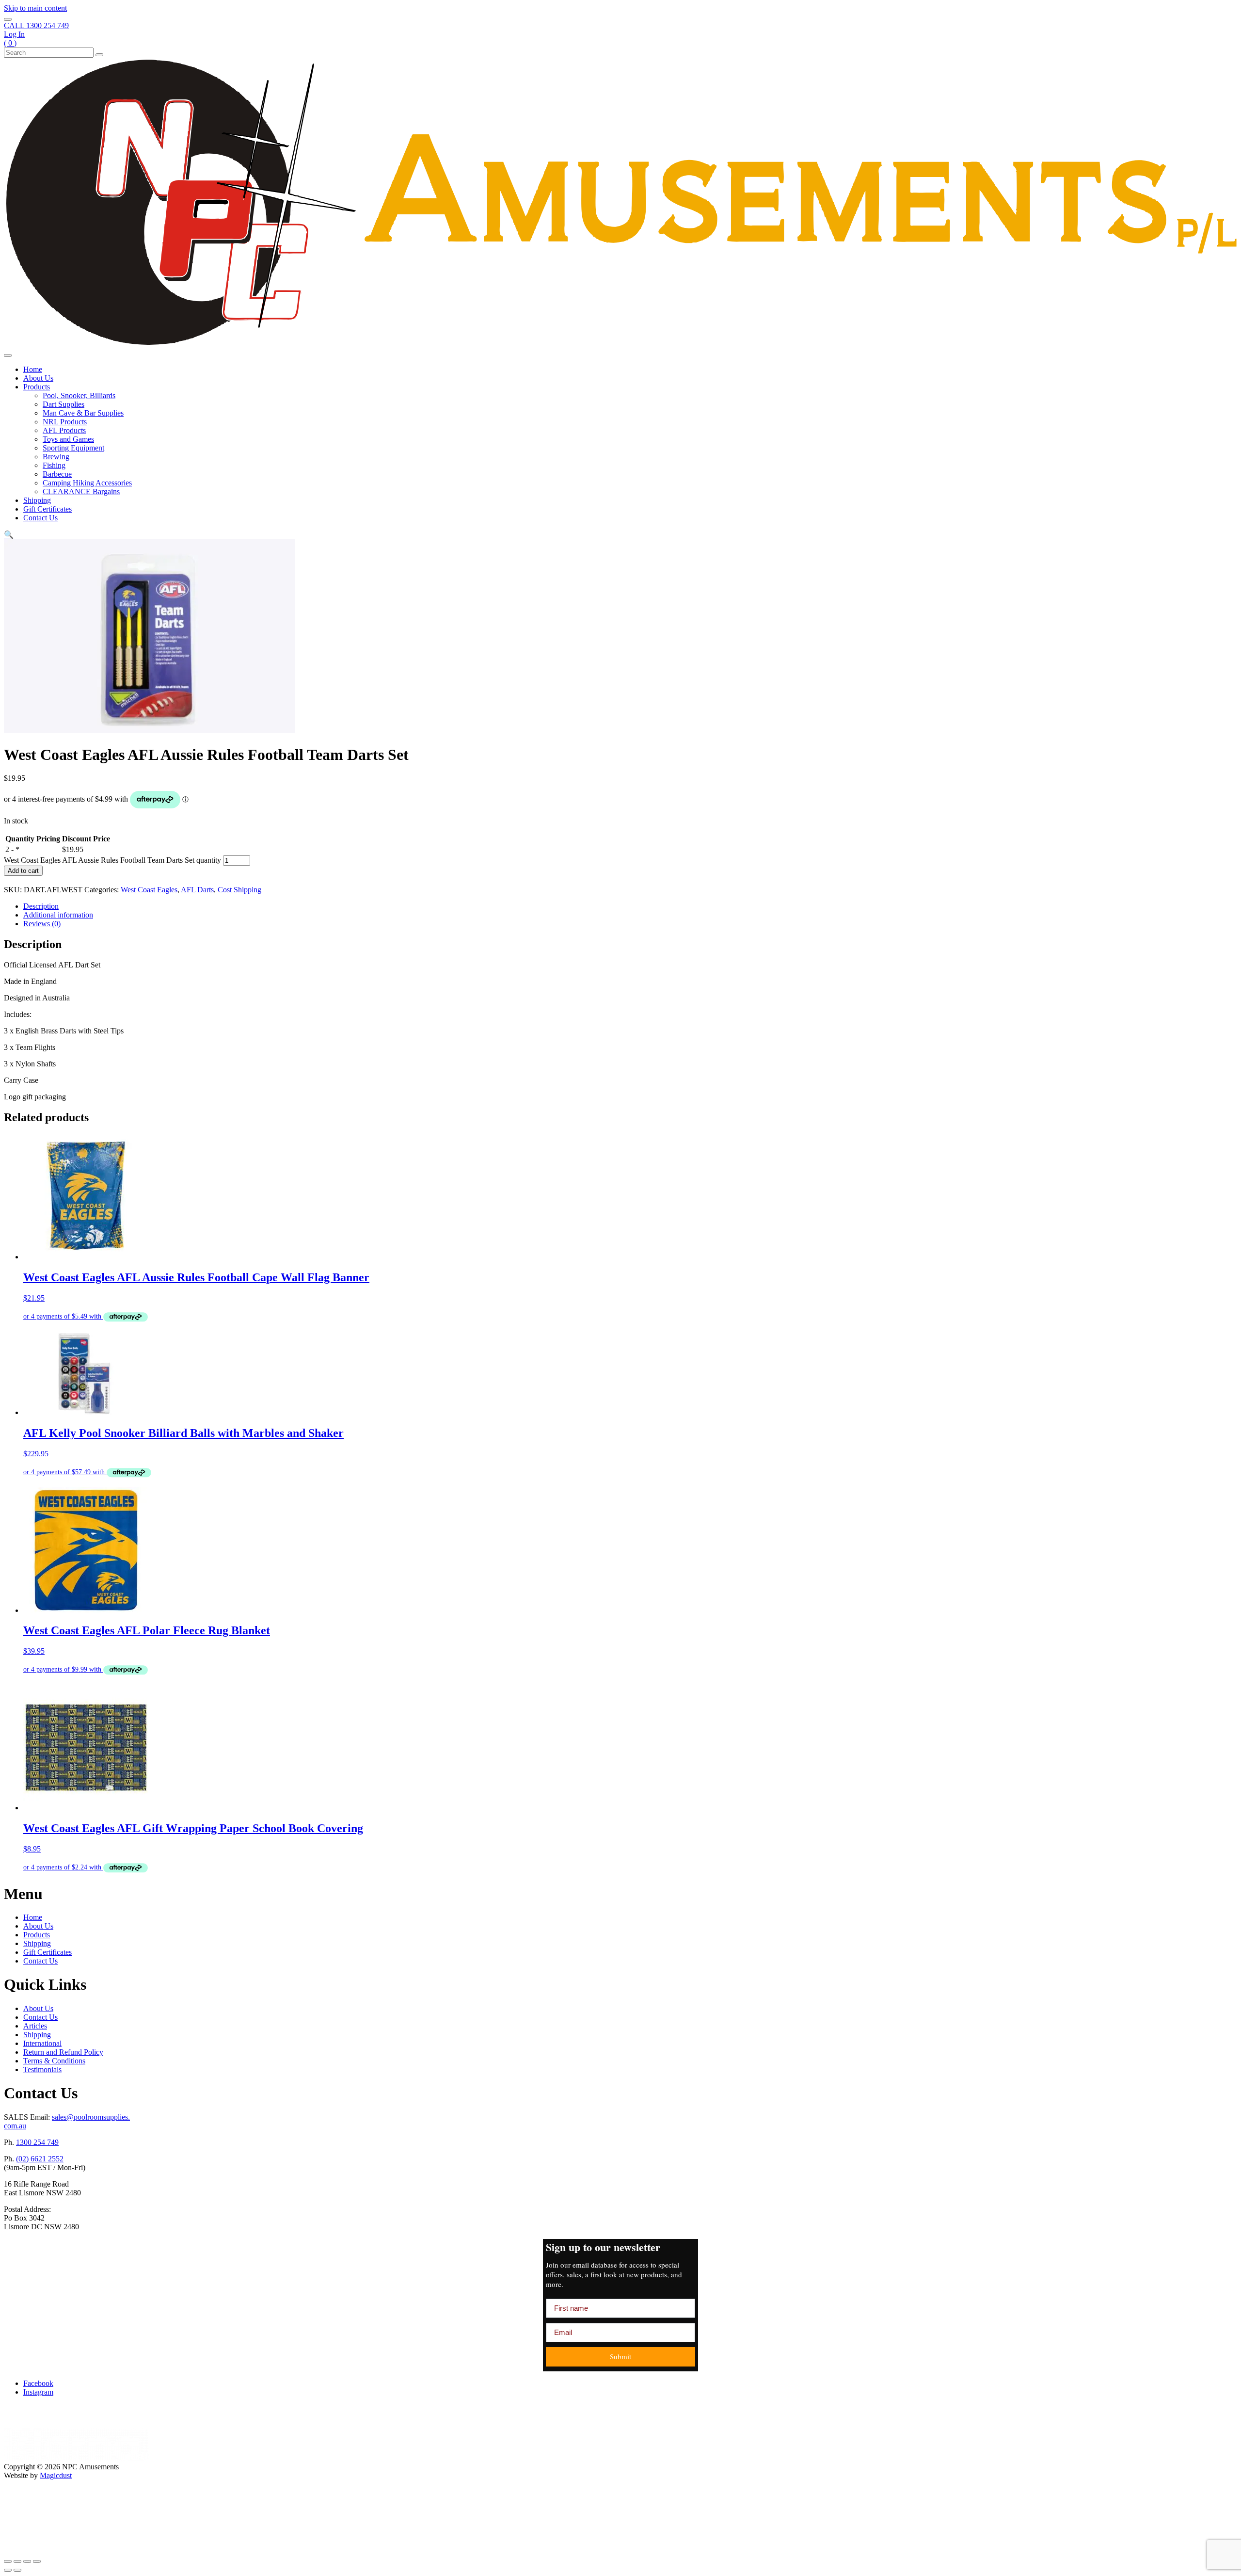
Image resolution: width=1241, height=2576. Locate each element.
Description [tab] (41, 906)
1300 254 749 (37, 2142)
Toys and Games (68, 439)
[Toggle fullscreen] (17, 2561)
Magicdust (56, 2475)
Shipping (37, 500)
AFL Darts (197, 890)
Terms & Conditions (54, 2061)
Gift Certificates (48, 509)
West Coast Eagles (149, 890)
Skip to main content (35, 8)
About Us (38, 378)
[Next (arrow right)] (17, 2570)
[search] (8, 19)
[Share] (27, 2561)
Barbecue (57, 474)
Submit (620, 2356)
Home (33, 369)
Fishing (54, 465)
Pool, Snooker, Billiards (79, 395)
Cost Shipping (239, 890)
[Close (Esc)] (37, 2561)
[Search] (99, 55)
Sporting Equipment (73, 448)
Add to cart (23, 871)
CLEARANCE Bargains (81, 491)
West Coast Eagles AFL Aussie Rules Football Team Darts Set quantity (112, 860)
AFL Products (64, 430)
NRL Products (65, 422)
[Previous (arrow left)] (8, 2570)
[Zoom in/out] (8, 2561)
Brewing (56, 457)
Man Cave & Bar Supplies (83, 413)
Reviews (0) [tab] (42, 924)
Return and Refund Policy (63, 2052)
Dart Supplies (64, 404)
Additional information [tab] (58, 915)
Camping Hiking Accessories (87, 483)
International (42, 2043)
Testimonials (42, 2069)
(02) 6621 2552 (40, 2159)
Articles (35, 2026)
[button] (9, 535)
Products (37, 387)
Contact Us (40, 518)
